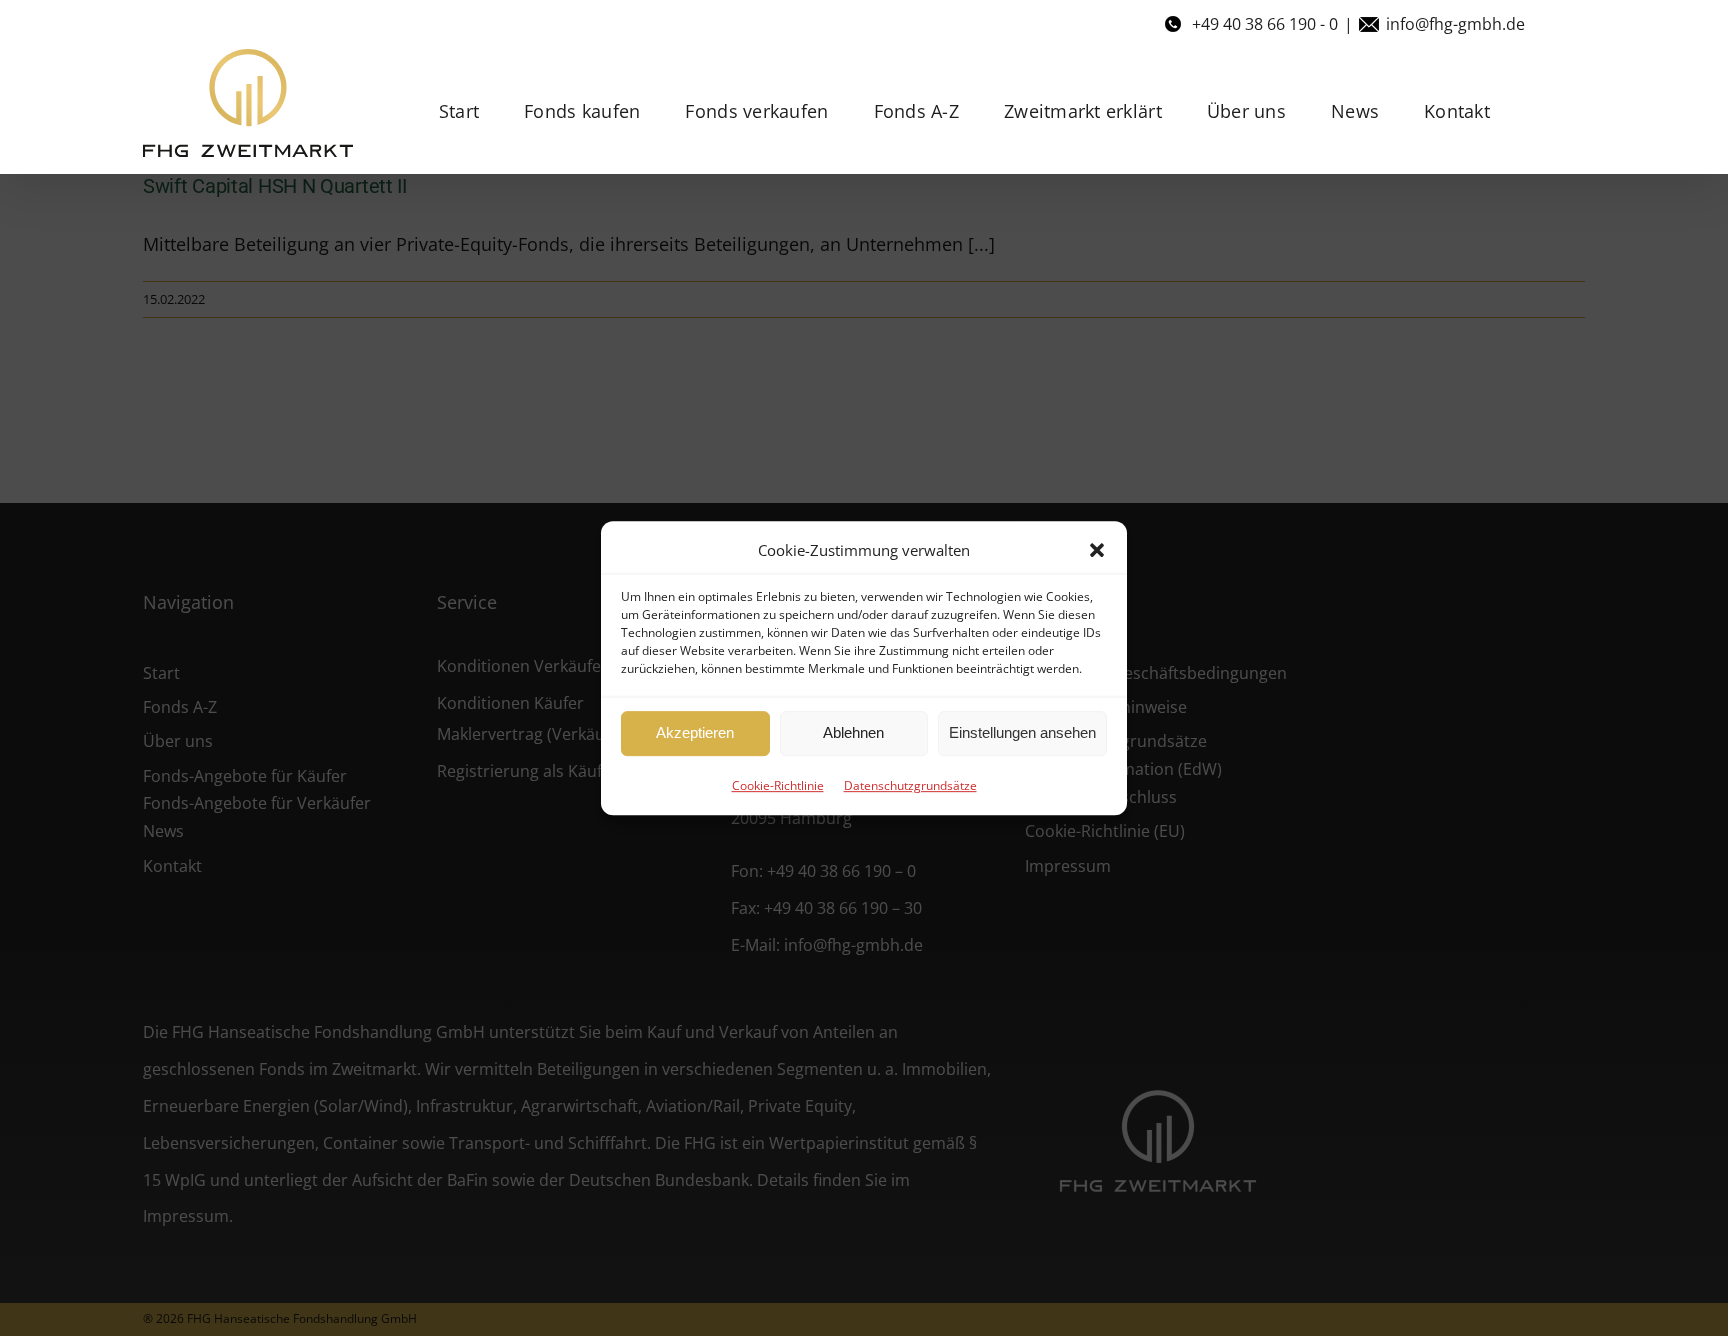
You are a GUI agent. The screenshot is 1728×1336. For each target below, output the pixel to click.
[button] (1097, 550)
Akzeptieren (695, 732)
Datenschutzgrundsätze (910, 785)
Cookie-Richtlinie (778, 785)
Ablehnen (853, 732)
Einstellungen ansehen (1022, 732)
